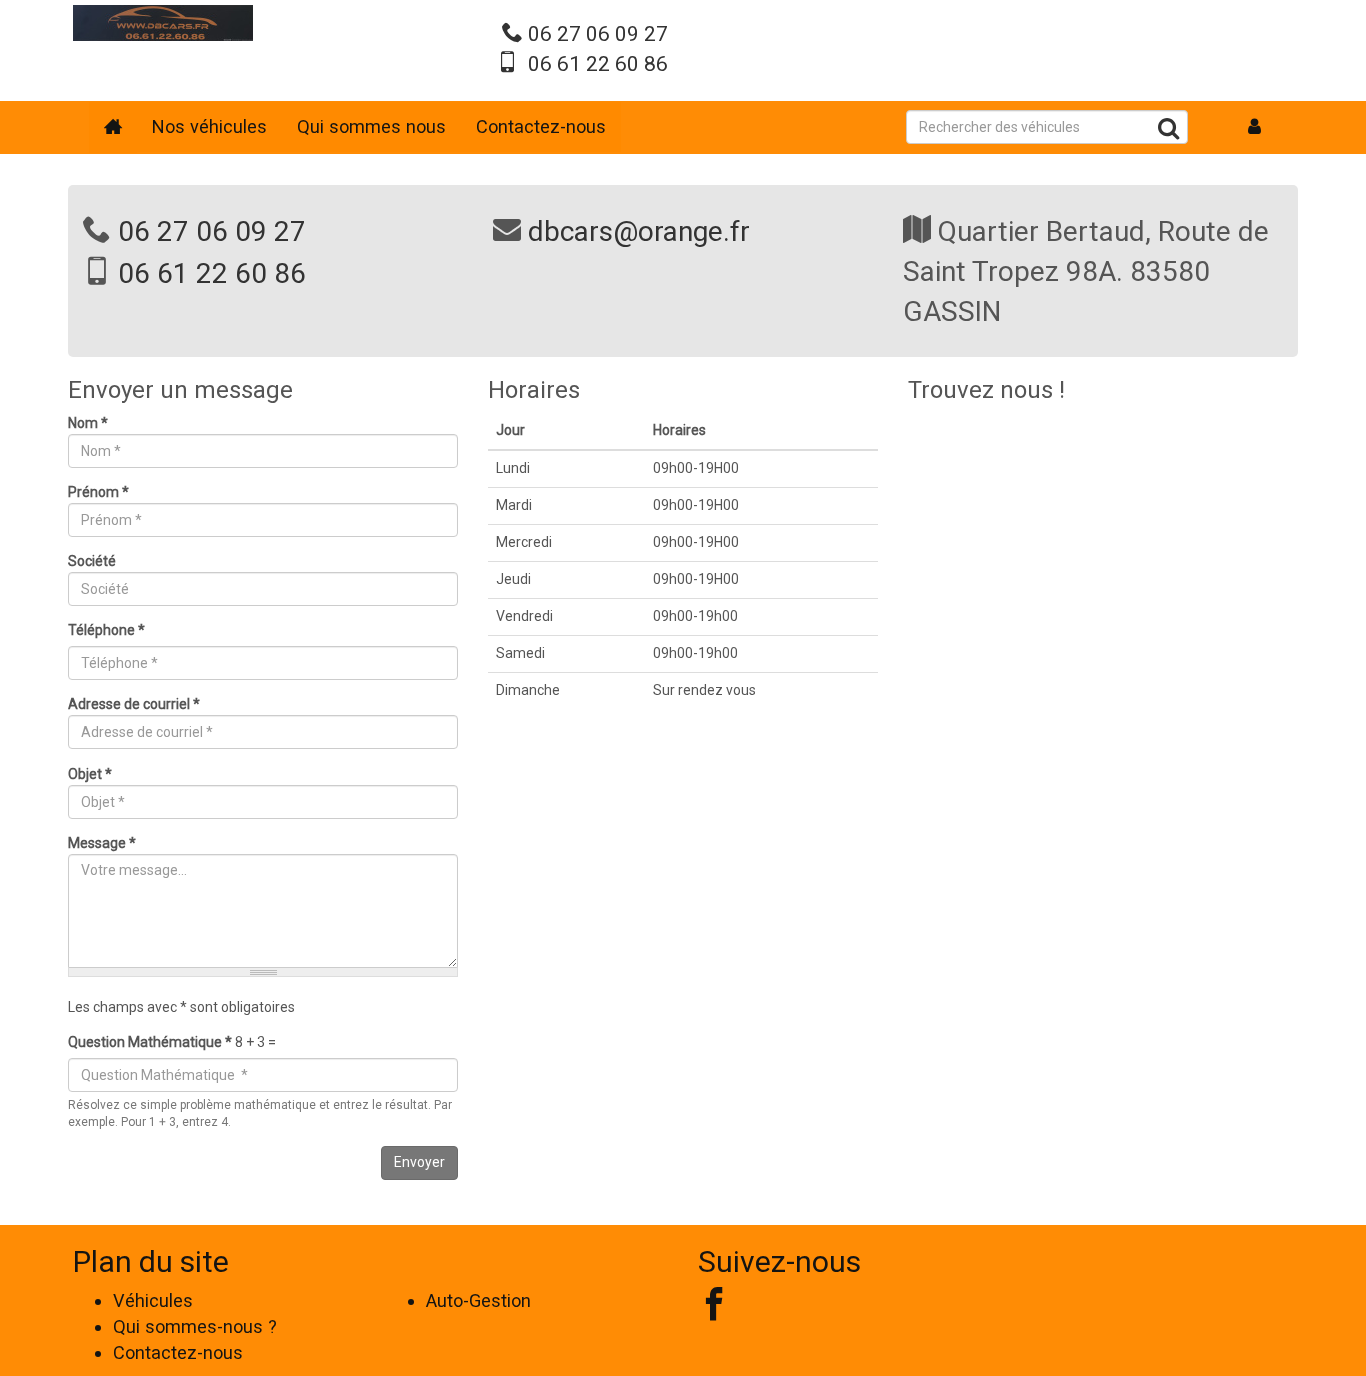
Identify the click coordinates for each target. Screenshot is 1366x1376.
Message (102, 843)
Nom (88, 423)
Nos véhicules (209, 126)
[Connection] (1255, 127)
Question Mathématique (150, 1042)
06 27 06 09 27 (598, 34)
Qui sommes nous (371, 126)
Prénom (98, 492)
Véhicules (153, 1300)
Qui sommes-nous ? (195, 1326)
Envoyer (419, 1162)
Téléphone (106, 630)
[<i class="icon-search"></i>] (1168, 131)
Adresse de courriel (134, 704)
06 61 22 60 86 (598, 64)
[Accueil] (163, 23)
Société (92, 561)
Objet (90, 774)
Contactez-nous (541, 126)
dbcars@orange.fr (639, 231)
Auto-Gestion (478, 1300)
